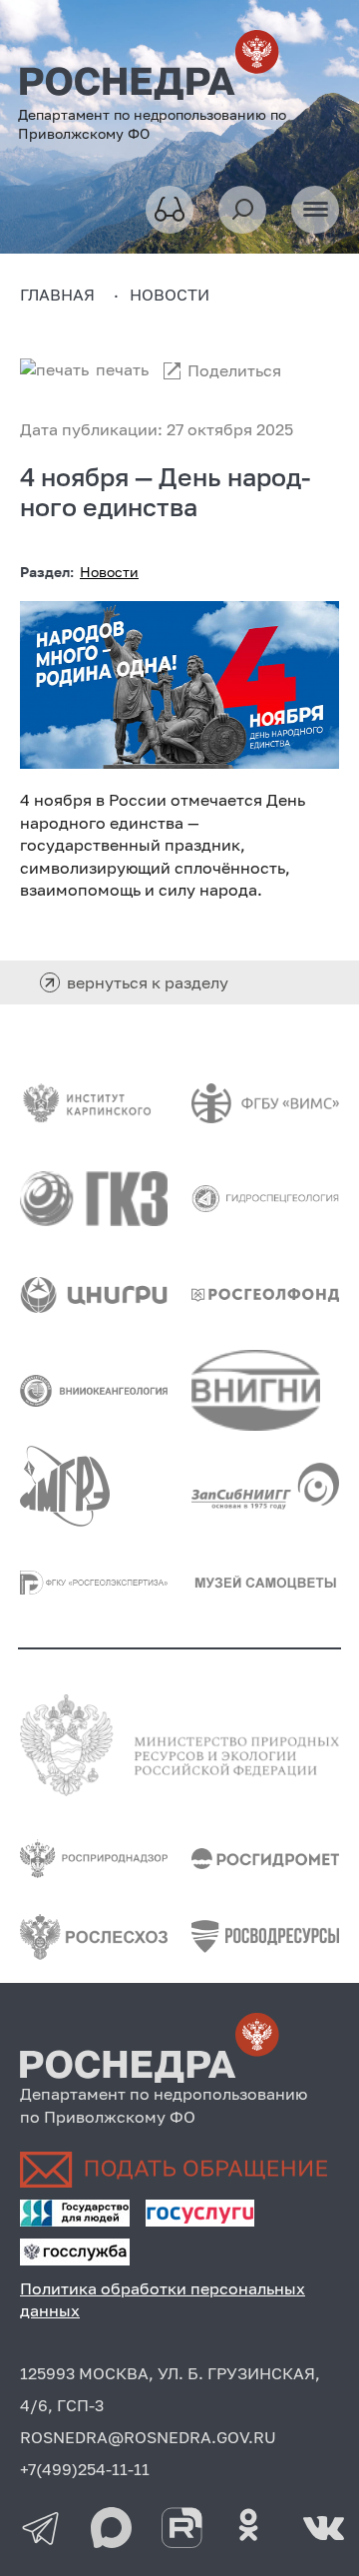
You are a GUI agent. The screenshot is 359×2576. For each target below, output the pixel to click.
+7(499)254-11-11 (85, 2469)
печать (122, 369)
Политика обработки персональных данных (163, 2299)
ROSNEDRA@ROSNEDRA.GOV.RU (148, 2437)
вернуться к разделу (148, 982)
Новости (109, 572)
